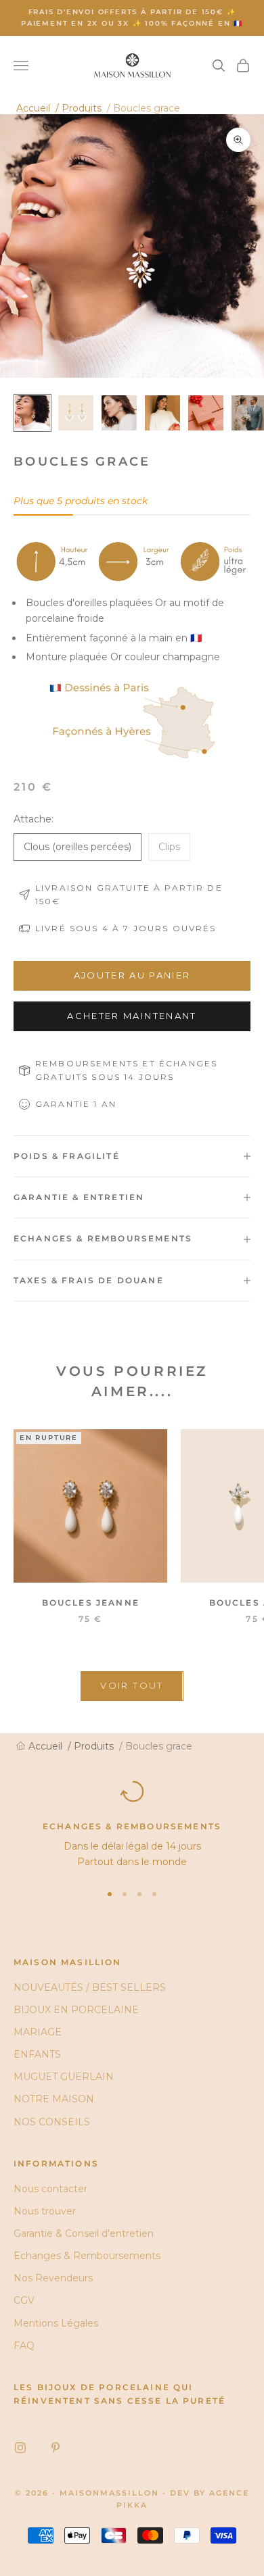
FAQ (24, 2346)
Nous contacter (50, 2189)
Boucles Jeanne (91, 1603)
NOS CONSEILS (52, 2122)
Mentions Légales (56, 2323)
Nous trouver (45, 2211)
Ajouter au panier (132, 975)
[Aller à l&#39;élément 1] (32, 413)
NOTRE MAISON (54, 2099)
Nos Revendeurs (53, 2278)
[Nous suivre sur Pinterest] (56, 2448)
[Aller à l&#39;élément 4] (162, 413)
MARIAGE (38, 2032)
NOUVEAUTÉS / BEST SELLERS (90, 1987)
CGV (24, 2300)
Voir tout (132, 1685)
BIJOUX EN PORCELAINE (76, 2010)
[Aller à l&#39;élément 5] (206, 413)
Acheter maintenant (132, 1016)
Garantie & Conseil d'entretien (84, 2233)
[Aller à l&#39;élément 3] (119, 413)
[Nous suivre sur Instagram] (20, 2448)
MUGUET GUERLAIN (64, 2077)
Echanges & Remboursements (87, 2256)
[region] (132, 1825)
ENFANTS (37, 2054)
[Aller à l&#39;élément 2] (76, 413)
